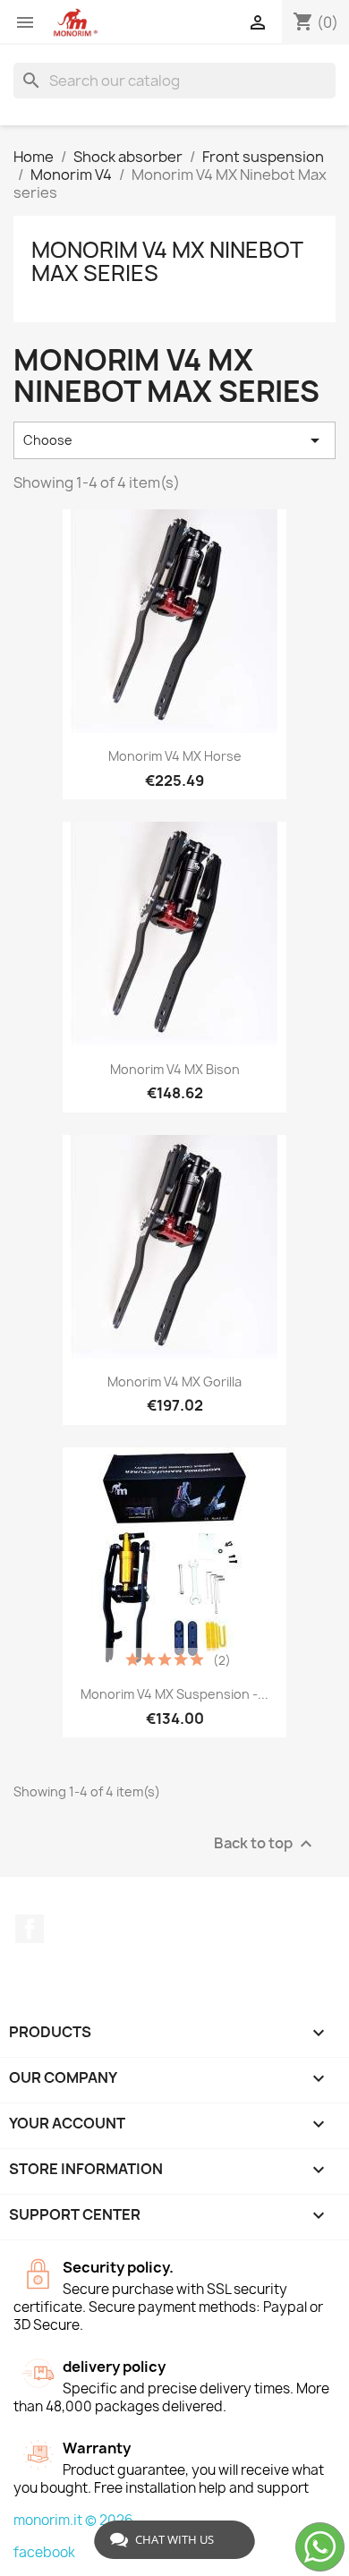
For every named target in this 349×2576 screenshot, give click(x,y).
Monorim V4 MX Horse (175, 756)
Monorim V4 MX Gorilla (174, 1382)
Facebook (30, 1929)
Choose (174, 440)
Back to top (265, 1843)
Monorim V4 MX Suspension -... (174, 1694)
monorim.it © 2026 (73, 2520)
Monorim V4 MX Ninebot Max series (167, 261)
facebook (44, 2552)
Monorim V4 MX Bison (175, 1069)
